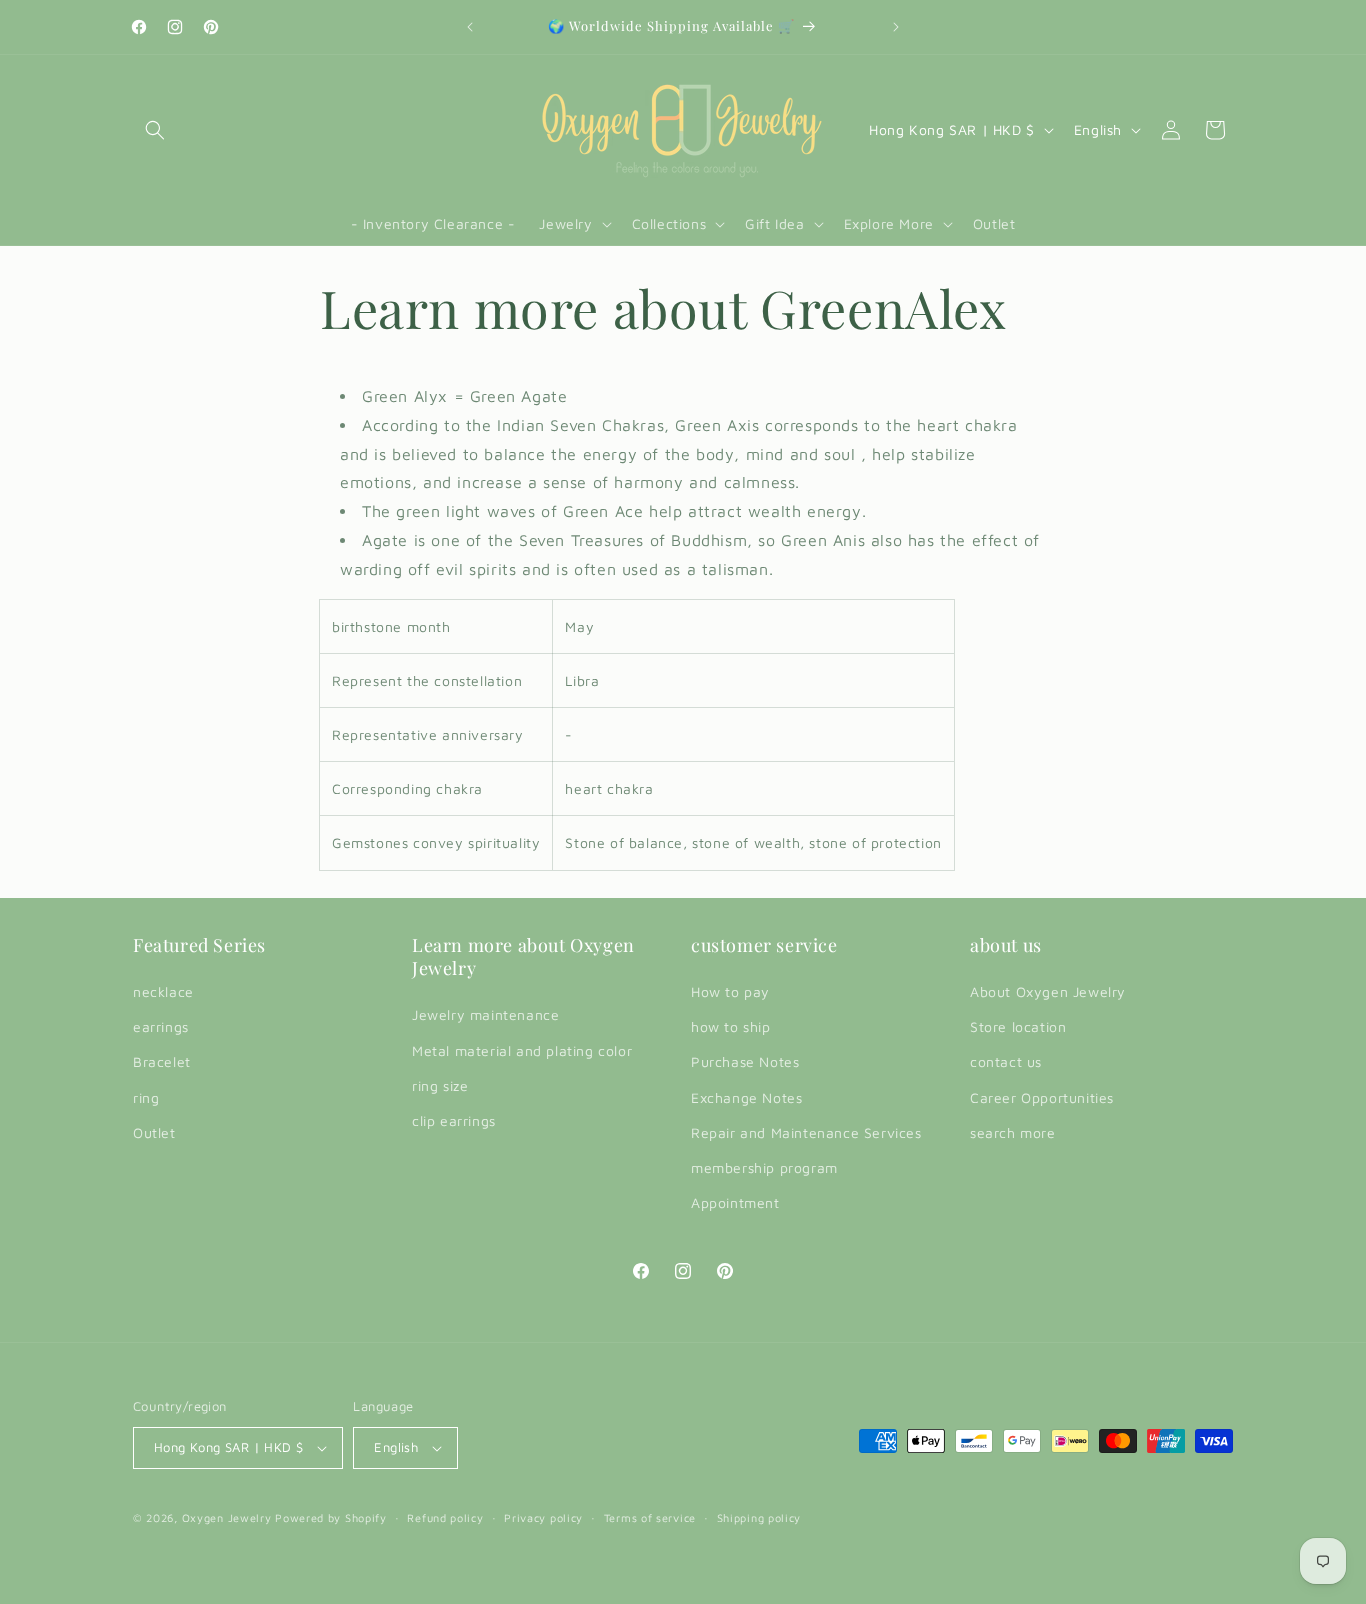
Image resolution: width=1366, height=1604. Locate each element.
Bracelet (162, 1061)
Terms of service (650, 1517)
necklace (163, 991)
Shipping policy (759, 1517)
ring (146, 1097)
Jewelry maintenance (485, 1014)
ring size (440, 1085)
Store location (1018, 1026)
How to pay (730, 991)
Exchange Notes (746, 1097)
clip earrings (454, 1120)
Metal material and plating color (522, 1050)
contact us (1006, 1061)
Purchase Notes (745, 1061)
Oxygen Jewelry (227, 1517)
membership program (764, 1167)
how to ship (731, 1026)
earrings (161, 1026)
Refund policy (445, 1517)
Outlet (154, 1132)
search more (1013, 1132)
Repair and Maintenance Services (806, 1132)
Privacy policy (543, 1517)
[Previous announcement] (470, 27)
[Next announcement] (896, 27)
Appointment (735, 1202)
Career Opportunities (1042, 1097)
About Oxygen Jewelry (1048, 991)
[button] (155, 130)
